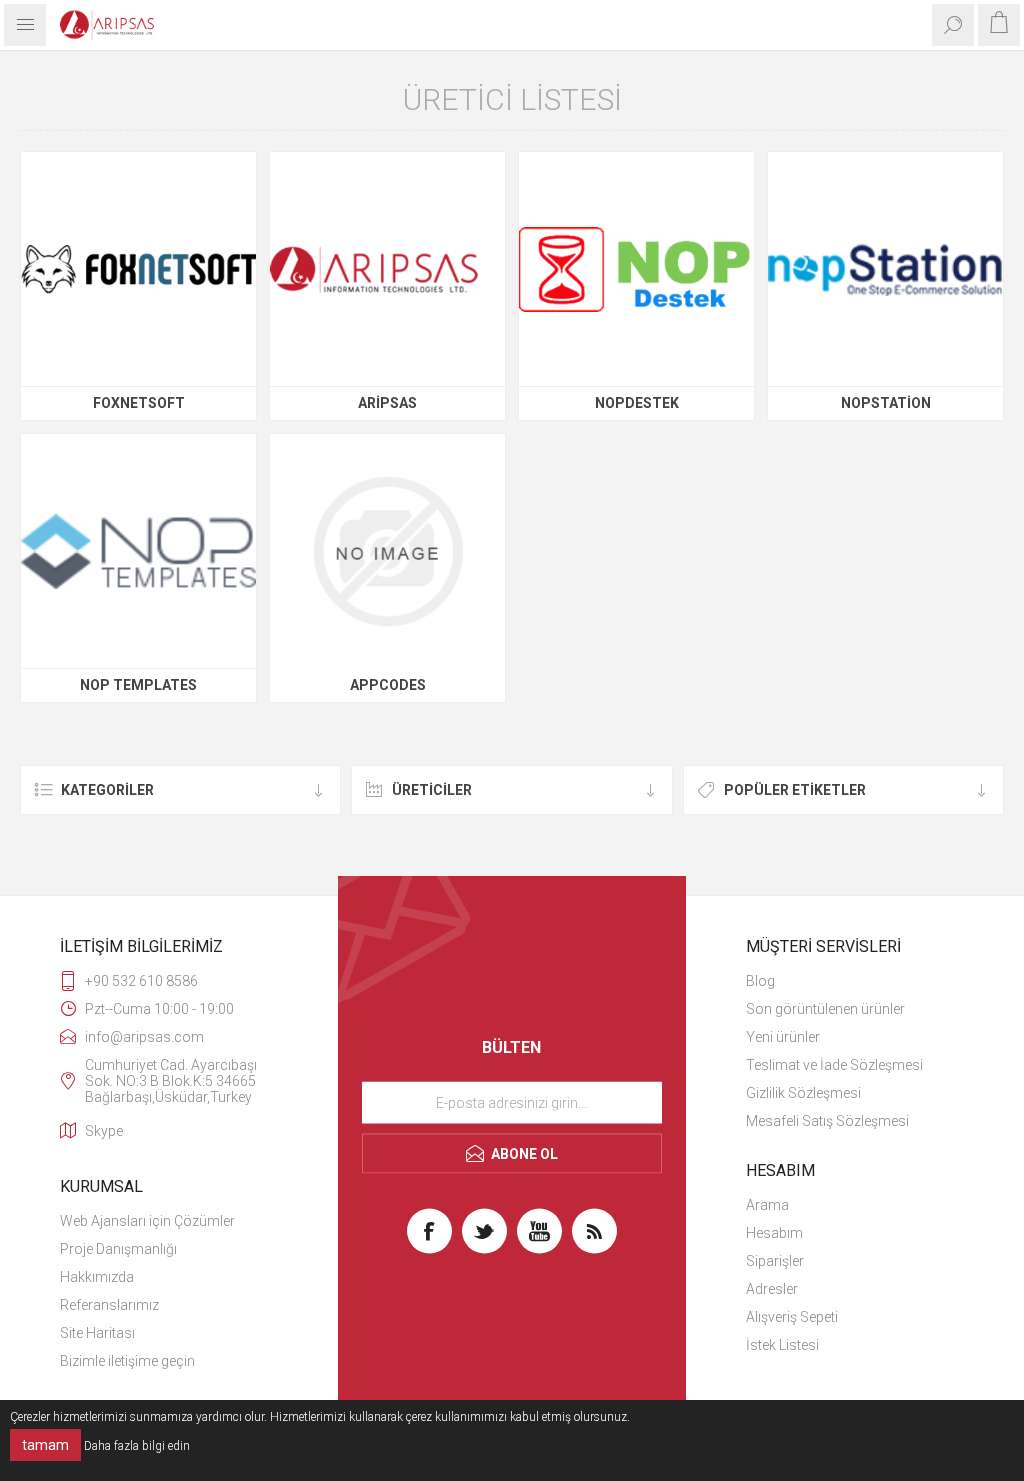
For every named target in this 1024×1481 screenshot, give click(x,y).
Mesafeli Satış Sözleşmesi (827, 1121)
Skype (104, 1131)
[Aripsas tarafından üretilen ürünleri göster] (387, 269)
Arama (767, 1205)
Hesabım (774, 1233)
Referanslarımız (109, 1305)
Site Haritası (97, 1333)
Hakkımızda (97, 1277)
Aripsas (387, 403)
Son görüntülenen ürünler (825, 1009)
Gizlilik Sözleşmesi (803, 1093)
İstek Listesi (782, 1345)
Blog (760, 981)
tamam (45, 1445)
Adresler (772, 1289)
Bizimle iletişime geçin (127, 1361)
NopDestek (637, 403)
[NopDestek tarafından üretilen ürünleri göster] (636, 269)
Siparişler (775, 1261)
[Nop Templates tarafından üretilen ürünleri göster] (138, 551)
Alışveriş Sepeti (792, 1317)
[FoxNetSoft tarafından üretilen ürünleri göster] (138, 269)
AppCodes (388, 685)
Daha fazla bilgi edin (137, 1446)
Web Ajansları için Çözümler (147, 1221)
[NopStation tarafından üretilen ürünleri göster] (885, 269)
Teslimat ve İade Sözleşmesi (834, 1065)
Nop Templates (138, 685)
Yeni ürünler (783, 1037)
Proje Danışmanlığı (118, 1249)
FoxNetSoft (139, 403)
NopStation (886, 403)
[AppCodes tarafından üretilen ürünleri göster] (387, 551)
